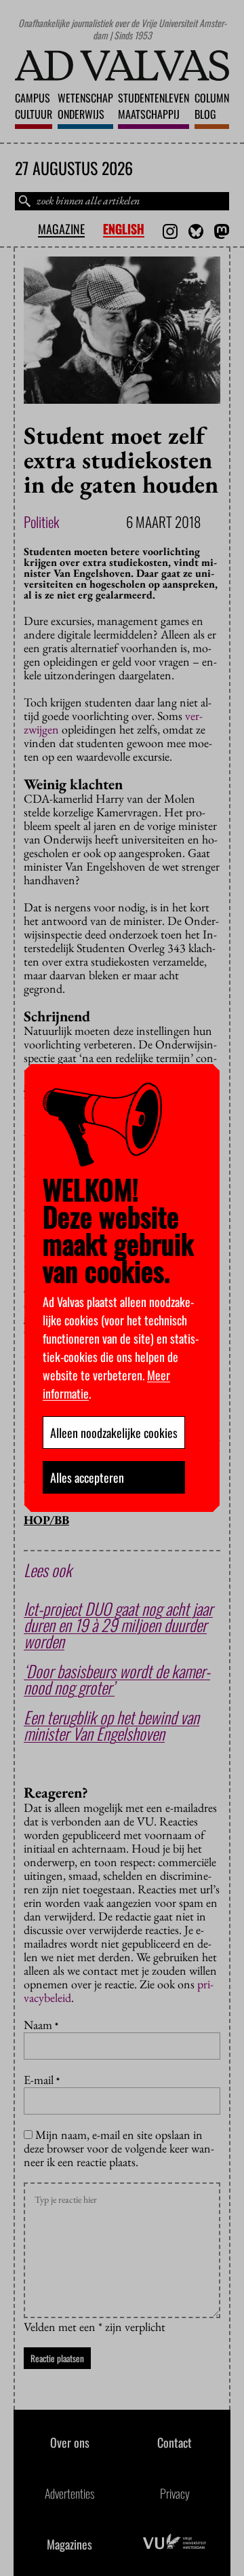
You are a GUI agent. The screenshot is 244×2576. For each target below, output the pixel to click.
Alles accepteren (87, 1477)
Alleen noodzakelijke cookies (114, 1433)
